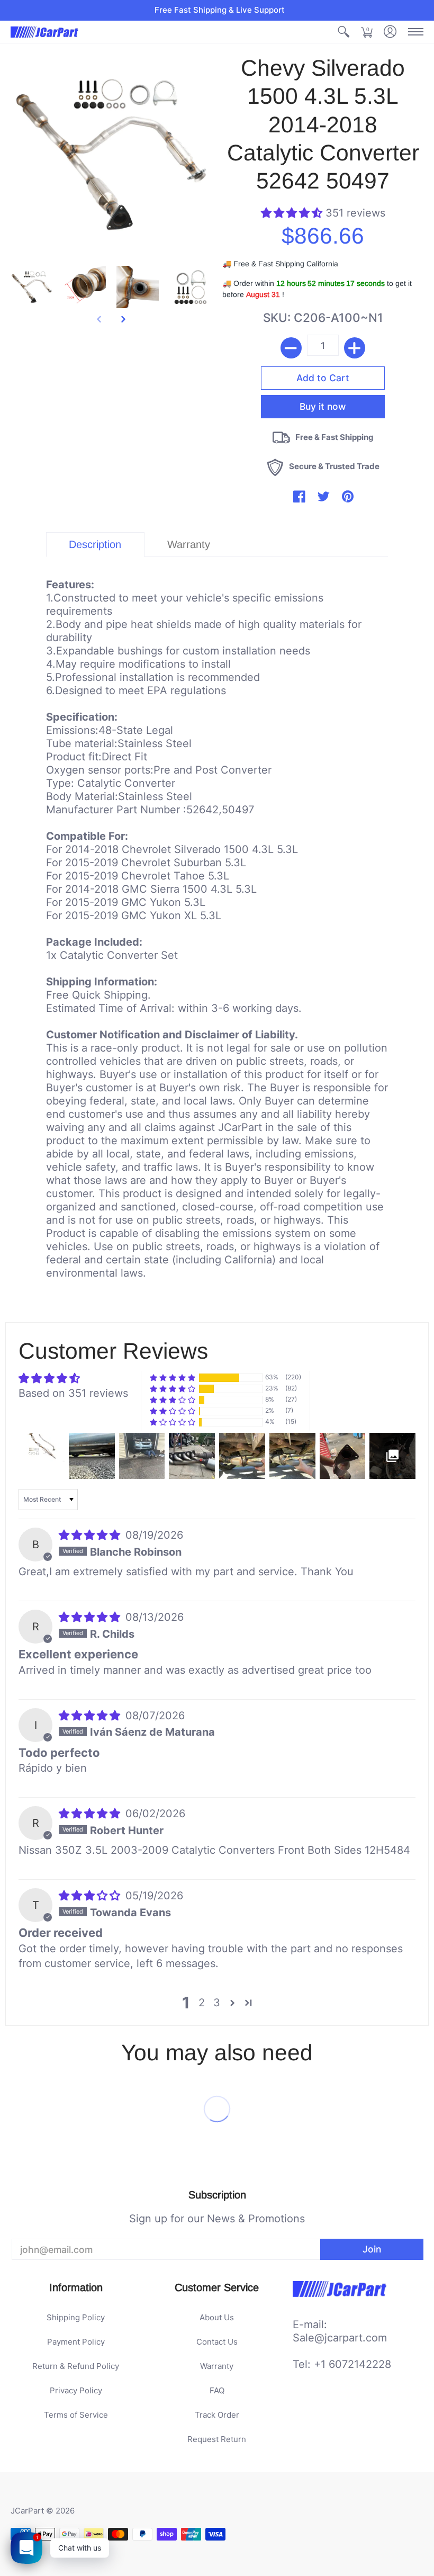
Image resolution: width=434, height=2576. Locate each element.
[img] (91, 1535)
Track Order (217, 2415)
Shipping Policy (76, 2317)
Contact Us (217, 2342)
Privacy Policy (76, 2390)
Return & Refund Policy (76, 2366)
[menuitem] (343, 32)
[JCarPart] (45, 32)
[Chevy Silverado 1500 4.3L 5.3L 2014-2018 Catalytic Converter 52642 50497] (32, 287)
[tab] (95, 545)
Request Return (217, 2439)
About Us (217, 2317)
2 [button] (202, 2003)
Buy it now (323, 406)
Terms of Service (76, 2415)
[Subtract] (291, 348)
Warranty (217, 2366)
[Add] (355, 348)
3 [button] (217, 2003)
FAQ (217, 2390)
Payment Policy (76, 2342)
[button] (343, 32)
